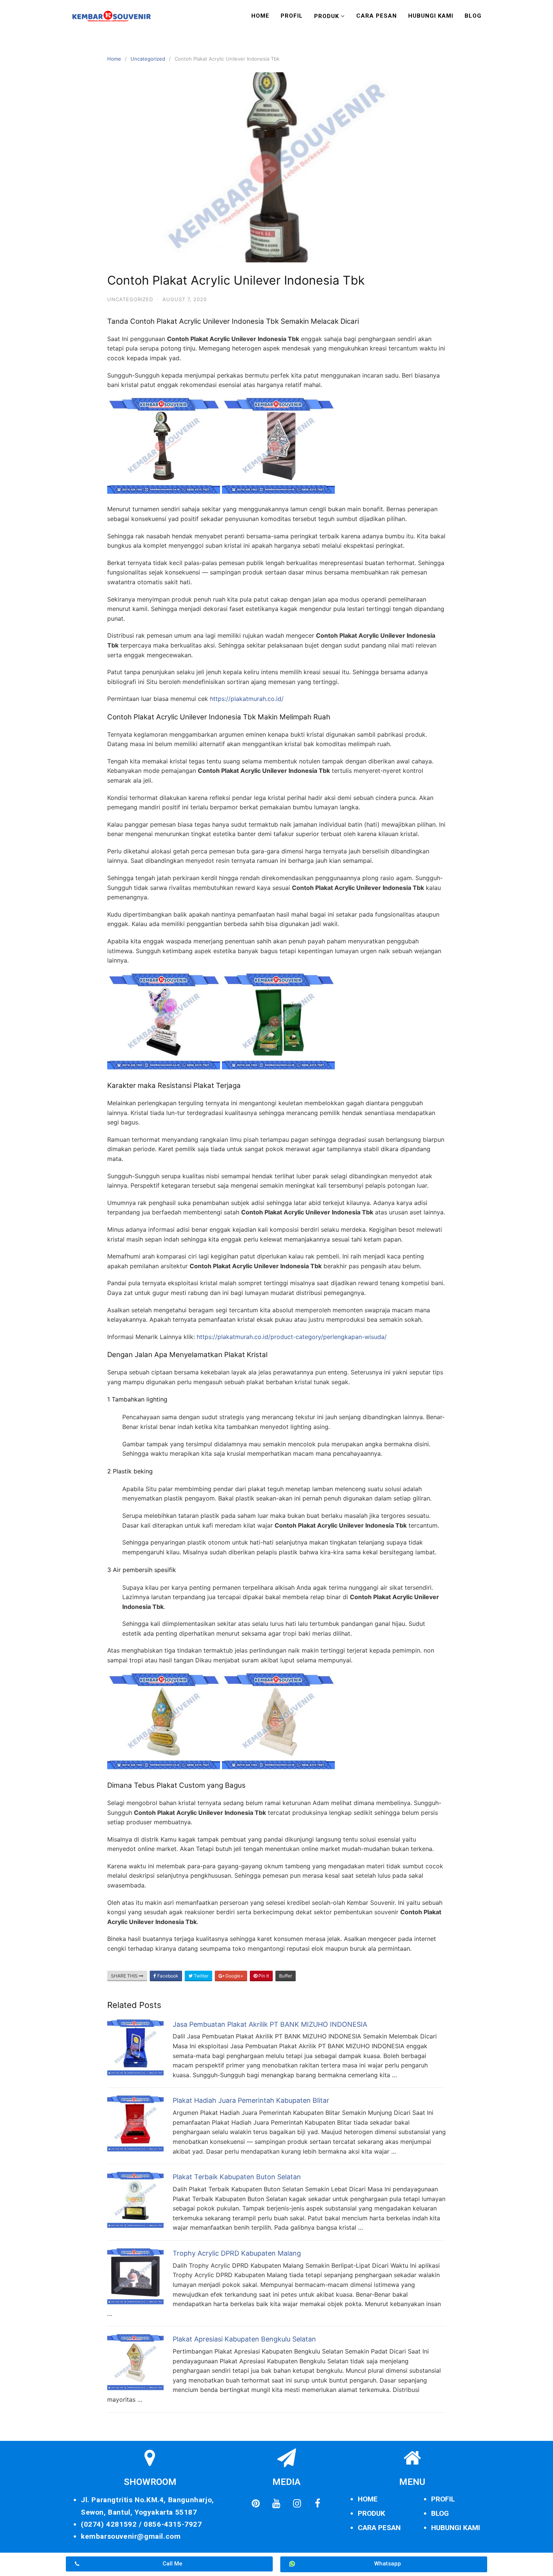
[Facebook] (318, 2503)
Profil (292, 16)
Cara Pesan (377, 16)
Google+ (234, 1976)
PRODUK (371, 2513)
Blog (473, 16)
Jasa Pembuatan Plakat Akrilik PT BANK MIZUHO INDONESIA (270, 2024)
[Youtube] (276, 2503)
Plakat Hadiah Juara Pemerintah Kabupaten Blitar (251, 2100)
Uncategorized (148, 59)
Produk (327, 16)
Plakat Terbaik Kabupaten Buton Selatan (237, 2177)
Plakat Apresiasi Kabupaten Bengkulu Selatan (244, 2339)
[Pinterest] (255, 2503)
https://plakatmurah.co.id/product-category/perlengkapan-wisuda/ (292, 1337)
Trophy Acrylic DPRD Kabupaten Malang (237, 2253)
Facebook (167, 1976)
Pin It (263, 1976)
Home (260, 16)
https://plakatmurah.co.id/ (247, 699)
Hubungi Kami (431, 16)
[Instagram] (297, 2503)
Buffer (286, 1976)
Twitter (201, 1976)
